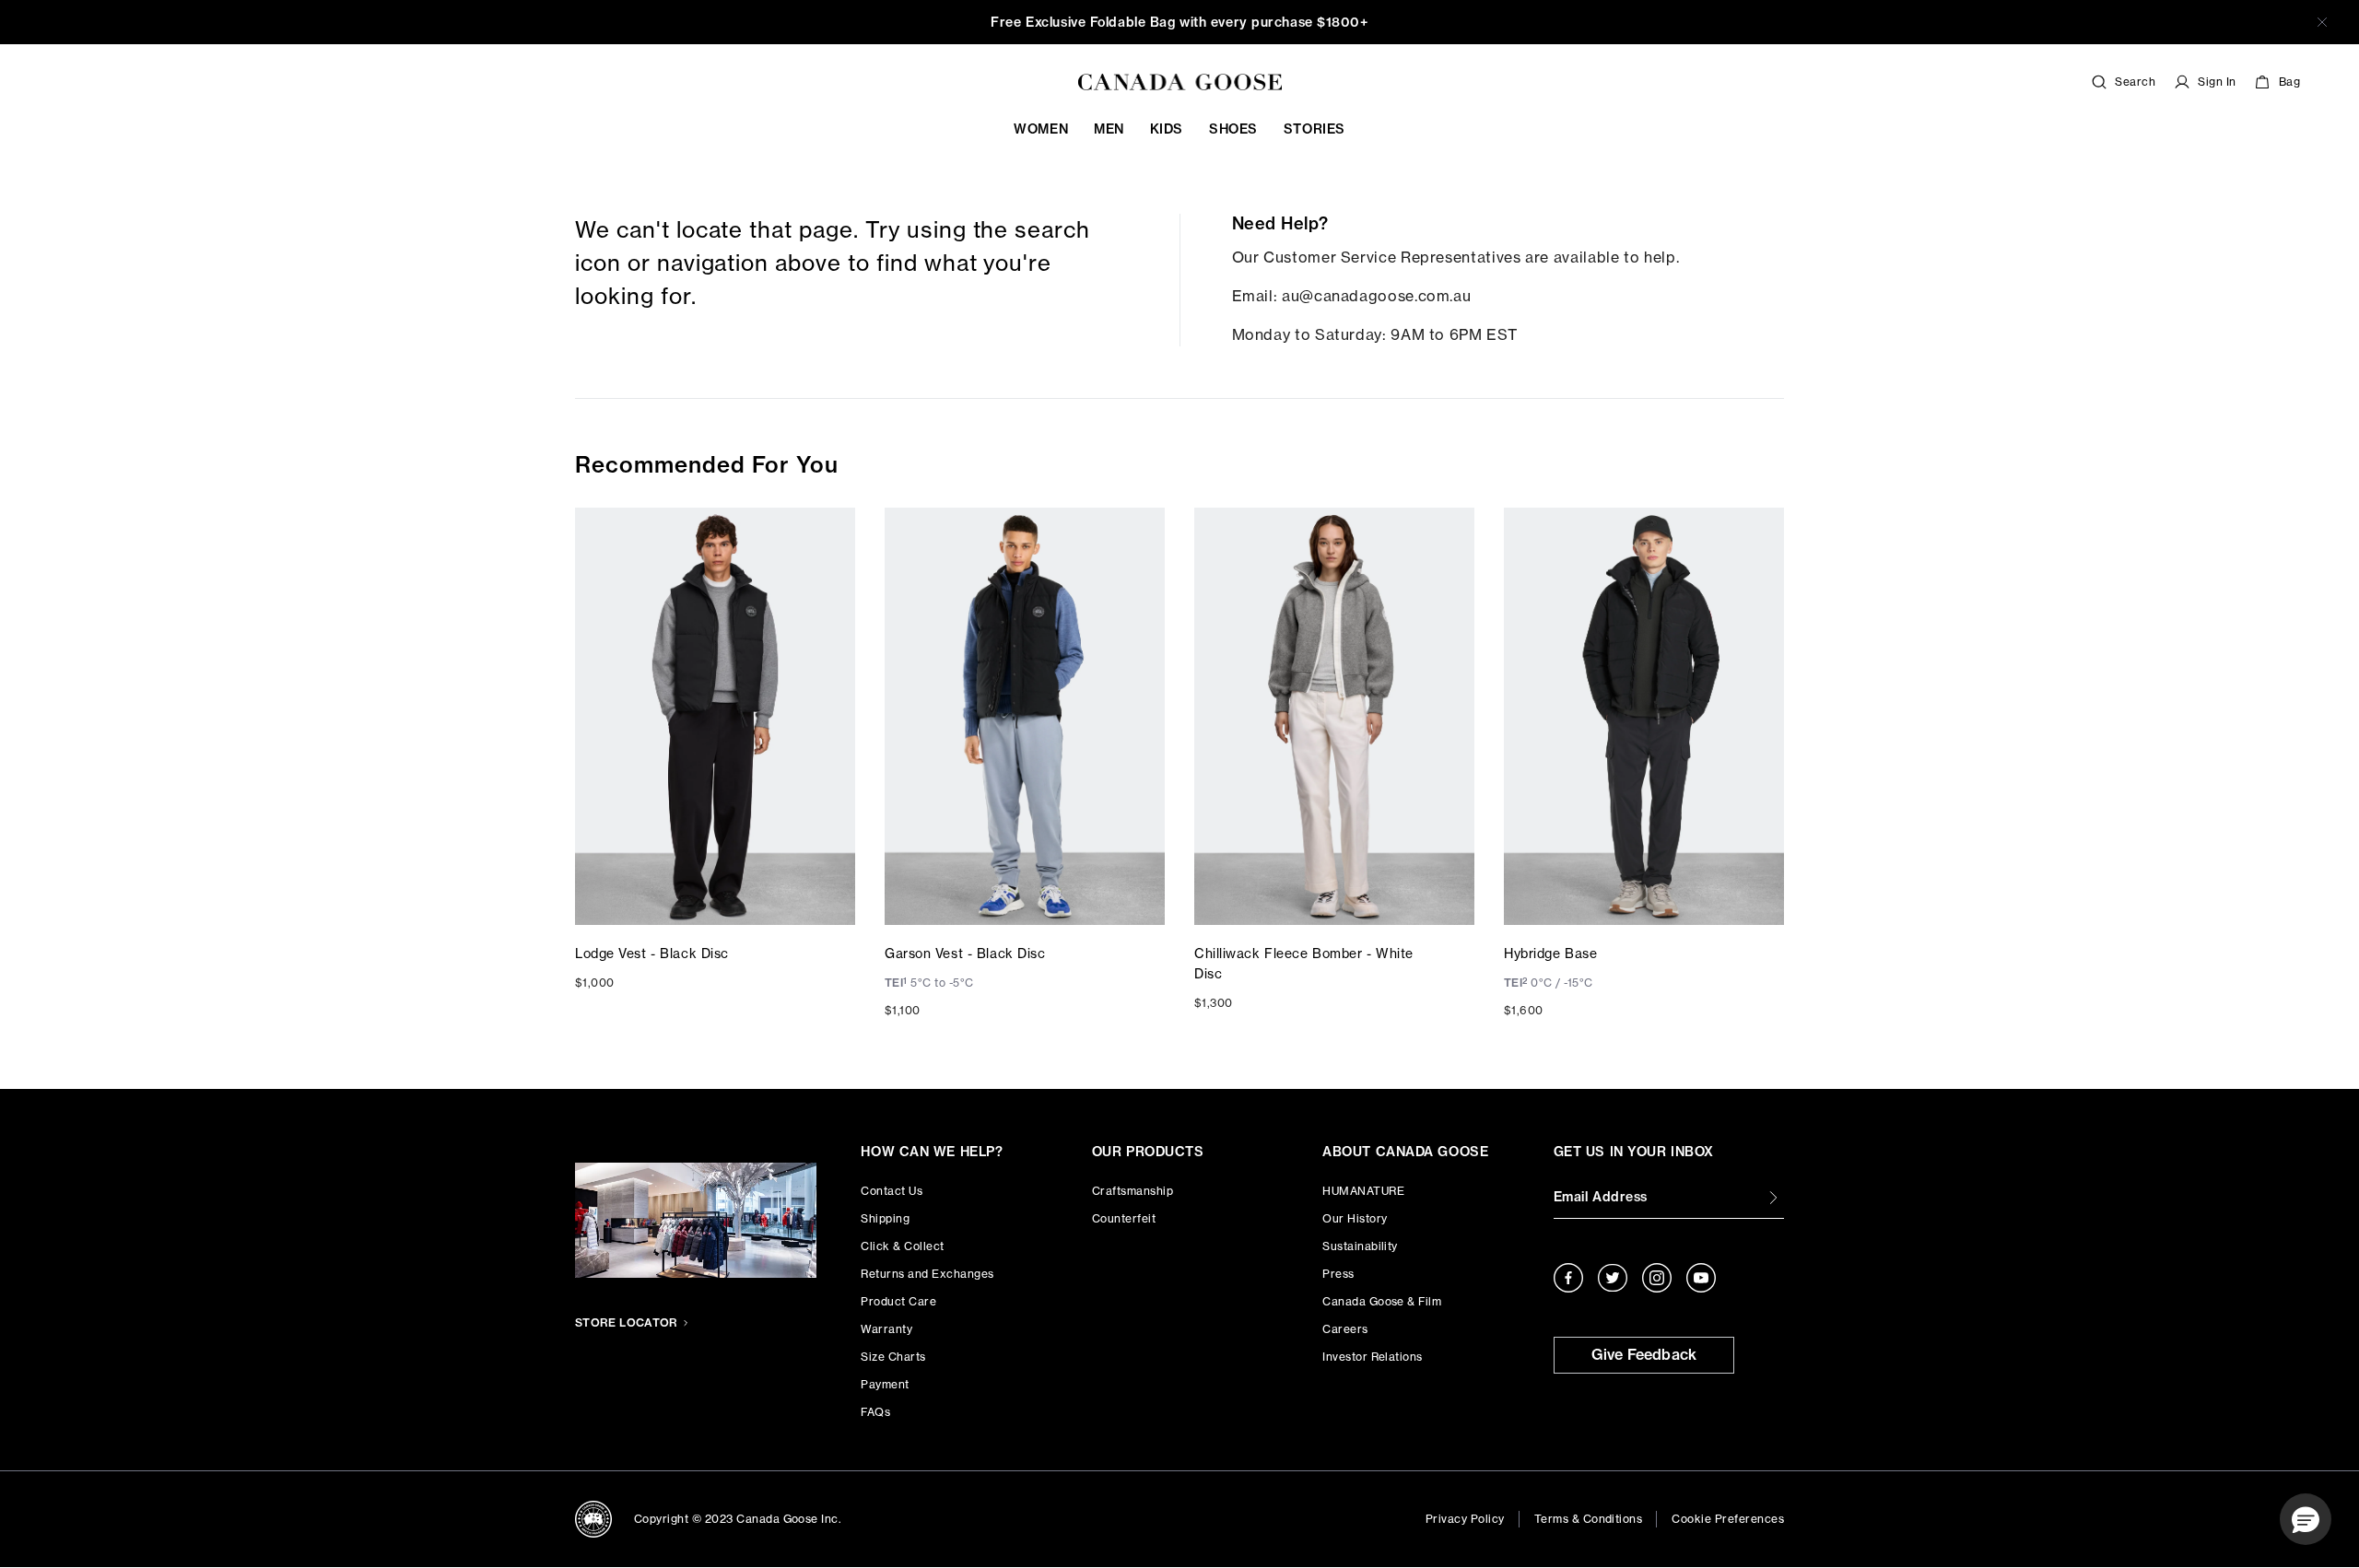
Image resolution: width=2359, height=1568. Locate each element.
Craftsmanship (1133, 1191)
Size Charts (893, 1357)
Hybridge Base (1550, 953)
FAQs (875, 1412)
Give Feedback (1644, 1354)
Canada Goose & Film (1382, 1301)
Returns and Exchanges (927, 1274)
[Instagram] (1657, 1278)
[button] (2306, 1519)
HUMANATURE (1363, 1191)
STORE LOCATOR (627, 1322)
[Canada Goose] (1180, 82)
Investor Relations (1373, 1357)
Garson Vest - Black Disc (965, 953)
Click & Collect (902, 1246)
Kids (1167, 129)
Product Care (898, 1301)
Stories (1314, 129)
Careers (1345, 1329)
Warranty (886, 1329)
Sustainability (1360, 1246)
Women (1041, 129)
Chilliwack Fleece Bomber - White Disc (1304, 963)
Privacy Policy (1465, 1519)
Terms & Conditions (1589, 1519)
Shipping (885, 1218)
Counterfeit (1124, 1218)
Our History (1355, 1218)
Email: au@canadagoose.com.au (1352, 296)
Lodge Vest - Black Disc (652, 953)
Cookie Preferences (1728, 1519)
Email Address (1601, 1197)
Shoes (1233, 129)
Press (1338, 1274)
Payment (885, 1384)
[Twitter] (1613, 1278)
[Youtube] (1701, 1278)
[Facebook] (1568, 1278)
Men (1109, 129)
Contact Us (892, 1191)
